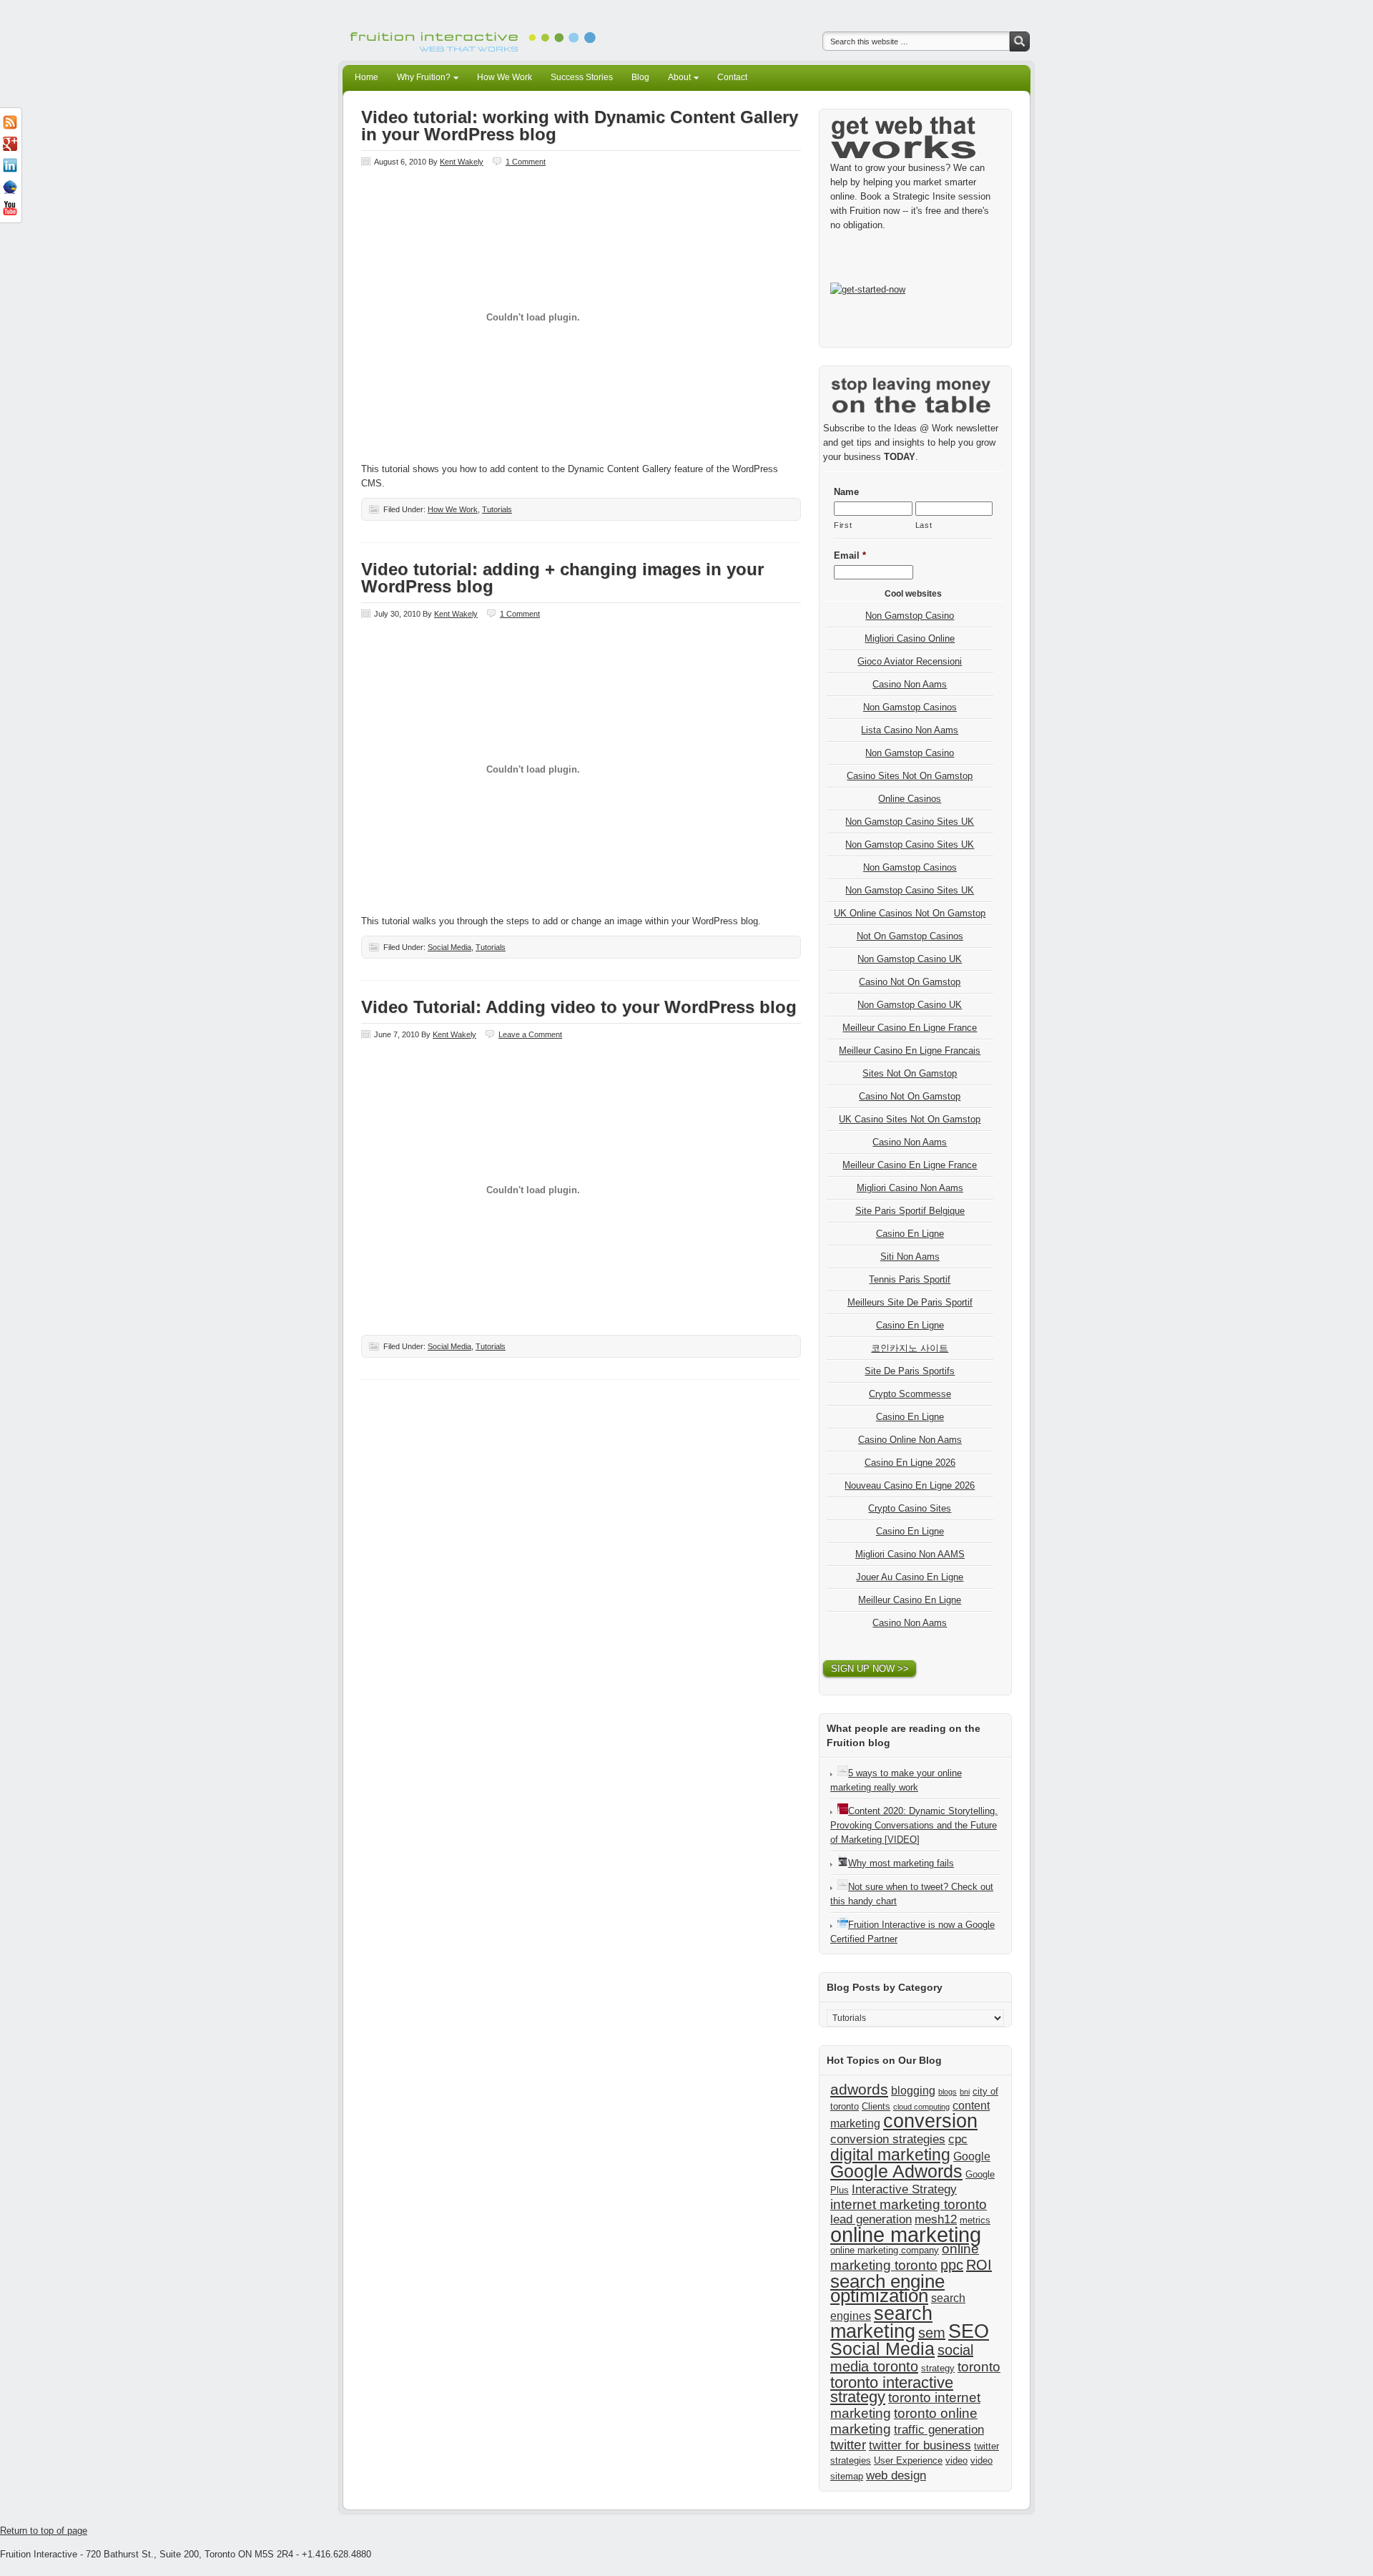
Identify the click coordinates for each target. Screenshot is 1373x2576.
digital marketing (890, 2155)
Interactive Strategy (904, 2189)
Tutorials (497, 509)
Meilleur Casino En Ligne (910, 1600)
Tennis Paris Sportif (910, 1279)
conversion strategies (888, 2139)
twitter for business (920, 2445)
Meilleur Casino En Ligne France (910, 1028)
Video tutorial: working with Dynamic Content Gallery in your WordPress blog (580, 126)
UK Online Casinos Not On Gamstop (910, 913)
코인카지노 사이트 (910, 1348)
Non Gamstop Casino (910, 616)
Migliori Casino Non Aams (910, 1188)
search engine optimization (887, 2288)
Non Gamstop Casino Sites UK (910, 822)
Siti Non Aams (910, 1257)
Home (366, 77)
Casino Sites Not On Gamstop (910, 776)
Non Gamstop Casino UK (910, 959)
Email (850, 555)
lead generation (871, 2219)
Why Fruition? (420, 79)
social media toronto (902, 2358)
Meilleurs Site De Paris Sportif (910, 1302)
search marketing (881, 2322)
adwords (859, 2089)
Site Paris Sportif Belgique (910, 1211)
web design (896, 2475)
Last (924, 525)
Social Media (449, 947)
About (675, 79)
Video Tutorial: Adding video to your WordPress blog (579, 1007)
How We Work (505, 77)
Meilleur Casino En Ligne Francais (910, 1051)
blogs (948, 2092)
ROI (979, 2265)
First (843, 525)
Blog (640, 77)
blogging (913, 2091)
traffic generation (939, 2429)
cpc (958, 2139)
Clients (876, 2106)
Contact (732, 77)
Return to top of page (44, 2531)
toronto (979, 2367)
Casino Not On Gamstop (910, 982)
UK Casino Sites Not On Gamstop (910, 1119)
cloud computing (921, 2107)
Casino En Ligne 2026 (910, 1463)
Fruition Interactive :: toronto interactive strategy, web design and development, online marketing (476, 30)
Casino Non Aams (910, 684)
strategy (938, 2368)
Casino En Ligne (910, 1234)
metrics (975, 2220)
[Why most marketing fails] (843, 1863)
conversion (930, 2121)
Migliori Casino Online (910, 638)
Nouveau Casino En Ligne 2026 (910, 1485)
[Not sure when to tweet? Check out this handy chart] (843, 1887)
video (956, 2460)
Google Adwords (896, 2171)
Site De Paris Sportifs (910, 1371)
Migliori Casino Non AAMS (910, 1554)
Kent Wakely (462, 162)
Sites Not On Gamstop (910, 1073)
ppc (952, 2265)
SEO (969, 2331)
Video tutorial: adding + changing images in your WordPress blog (562, 578)
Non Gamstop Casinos (910, 707)
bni (965, 2092)
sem (932, 2333)
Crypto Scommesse (910, 1394)
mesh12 (936, 2219)
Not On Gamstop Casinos (910, 936)
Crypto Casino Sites (910, 1508)
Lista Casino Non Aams (910, 730)
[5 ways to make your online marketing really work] (843, 1773)
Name (846, 492)
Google (972, 2156)
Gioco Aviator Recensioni (910, 661)
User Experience (908, 2460)
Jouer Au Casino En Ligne (910, 1577)
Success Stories (582, 77)
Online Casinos (910, 799)
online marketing (906, 2234)
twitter (848, 2445)
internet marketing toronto (909, 2204)
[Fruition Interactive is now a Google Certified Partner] (843, 1925)
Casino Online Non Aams (910, 1440)
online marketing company (885, 2250)
